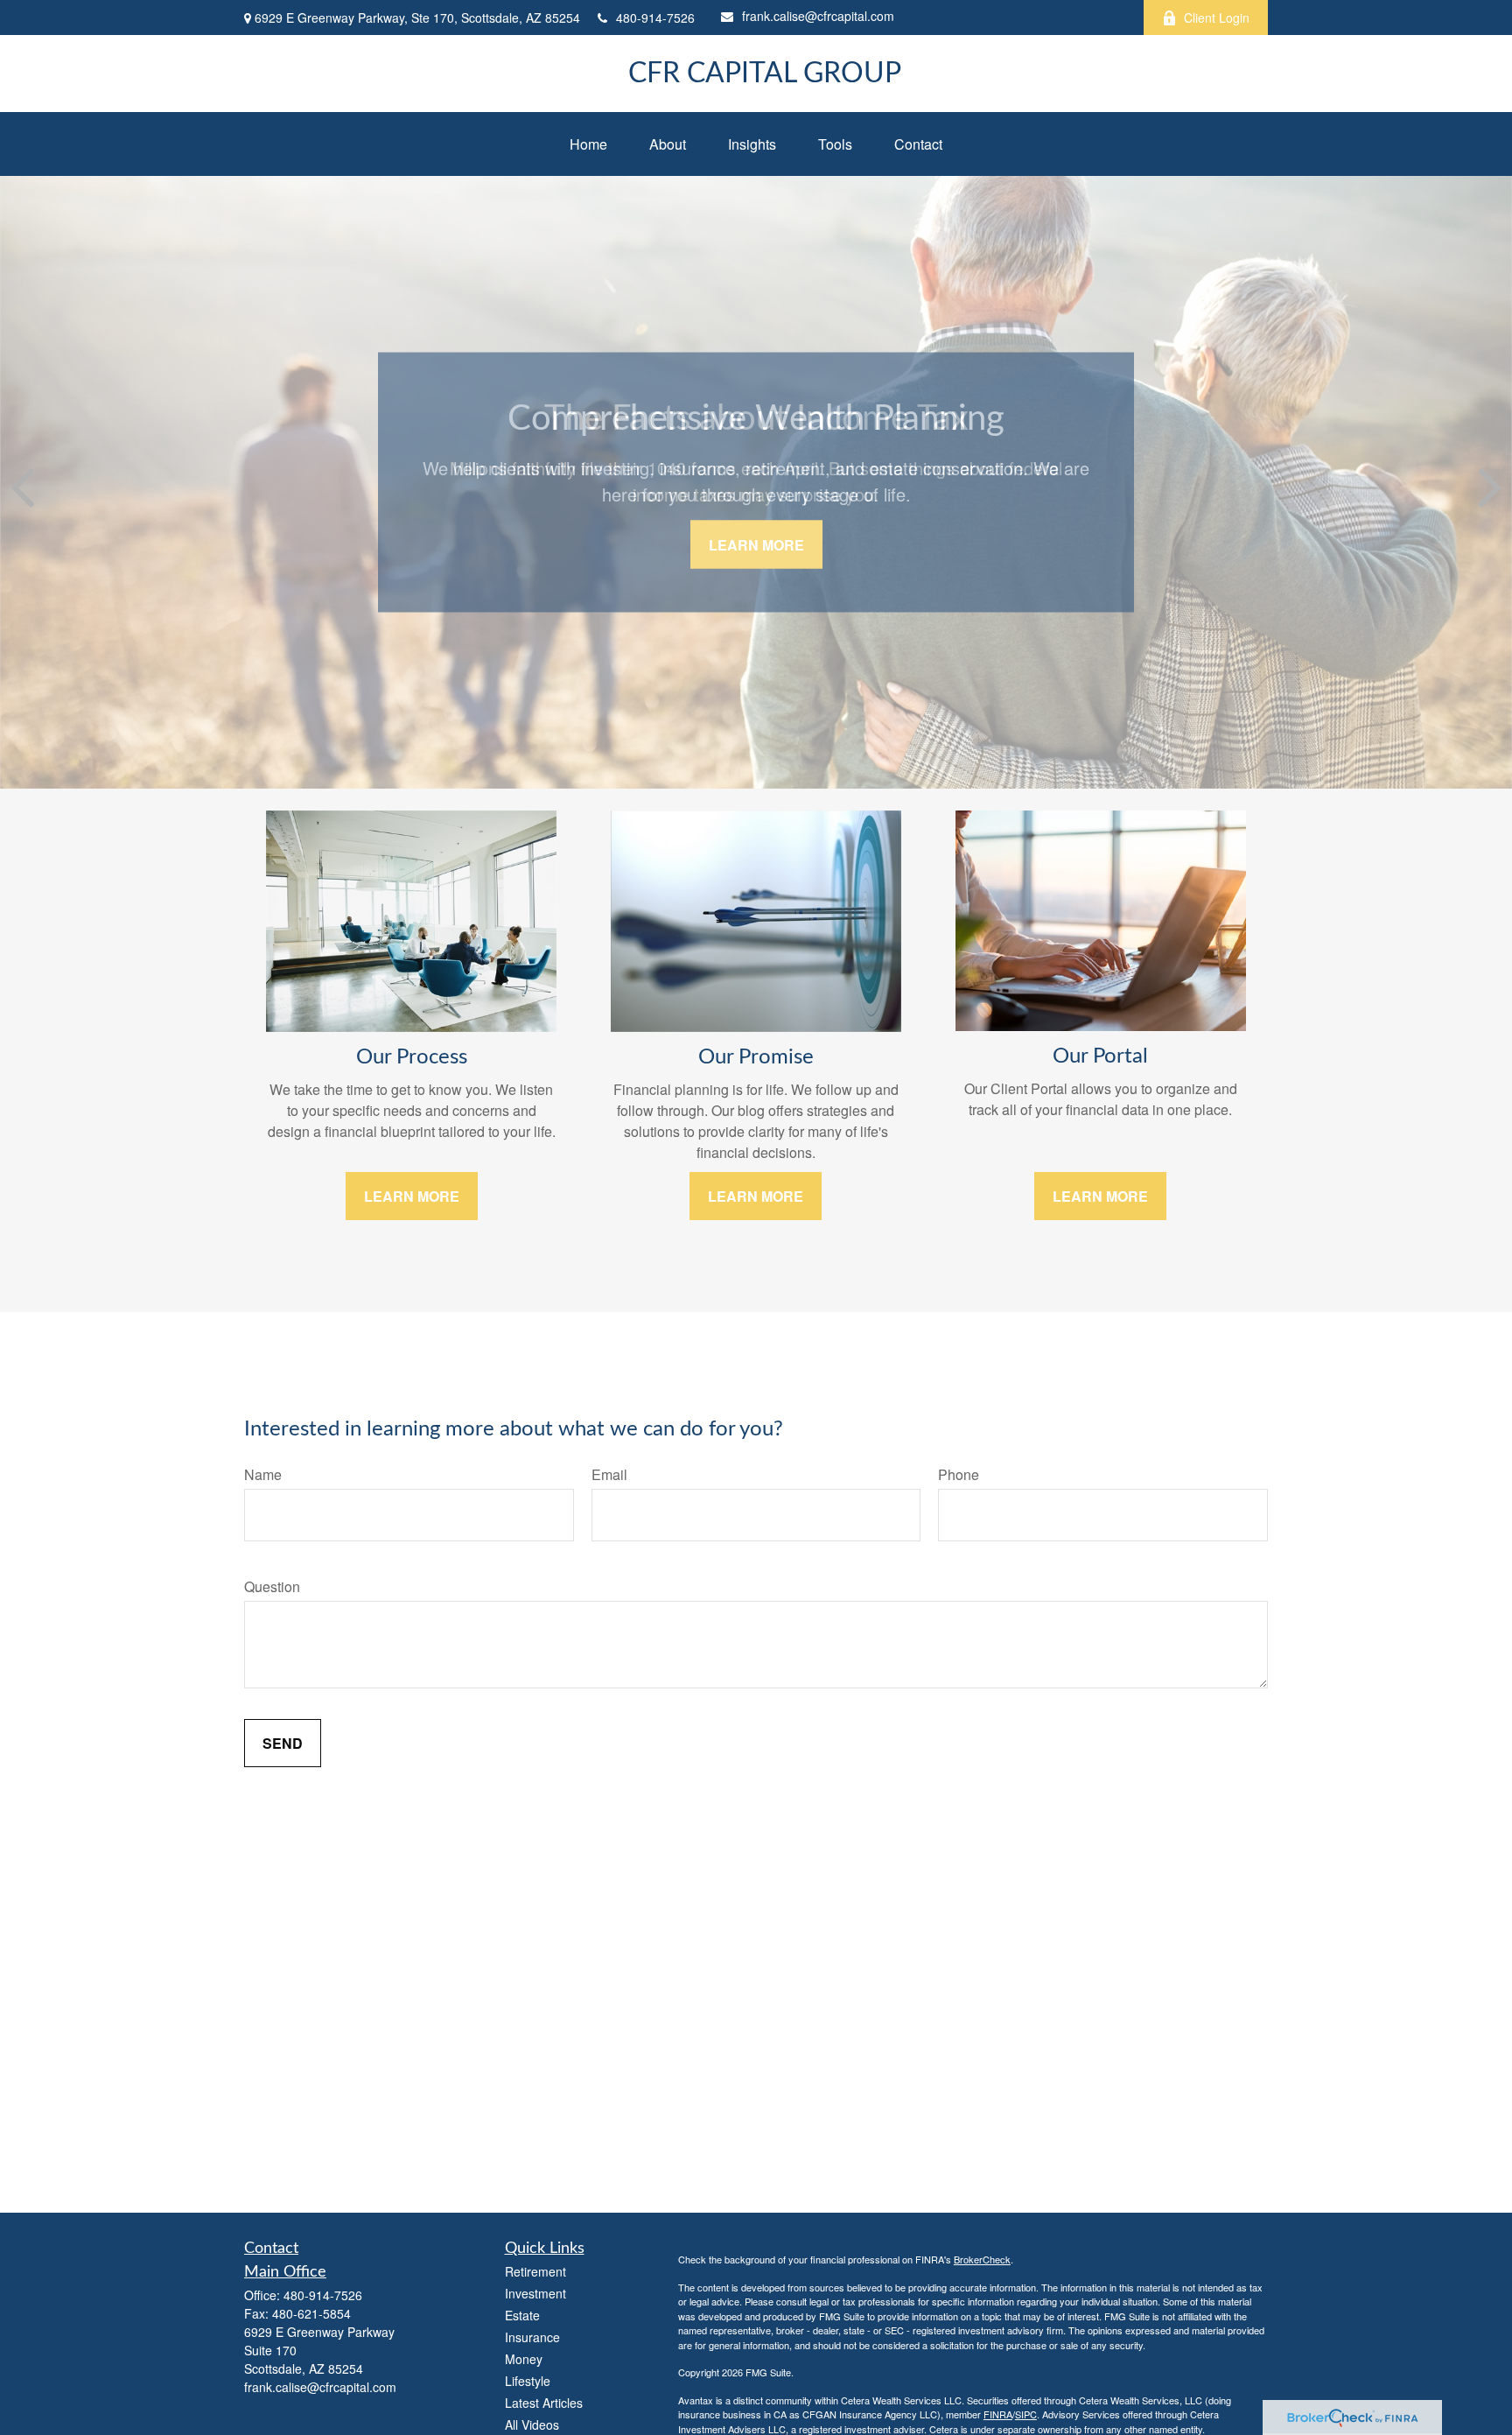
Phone (959, 1474)
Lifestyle (528, 2381)
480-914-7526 (655, 18)
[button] (588, 144)
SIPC (1026, 2414)
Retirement (535, 2271)
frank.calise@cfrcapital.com (818, 16)
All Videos (532, 2424)
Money (524, 2359)
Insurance (532, 2337)
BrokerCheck (982, 2259)
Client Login (1217, 18)
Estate (522, 2315)
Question (272, 1586)
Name (263, 1474)
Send (283, 1743)
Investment (535, 2293)
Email (609, 1474)
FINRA (998, 2414)
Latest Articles (544, 2403)
